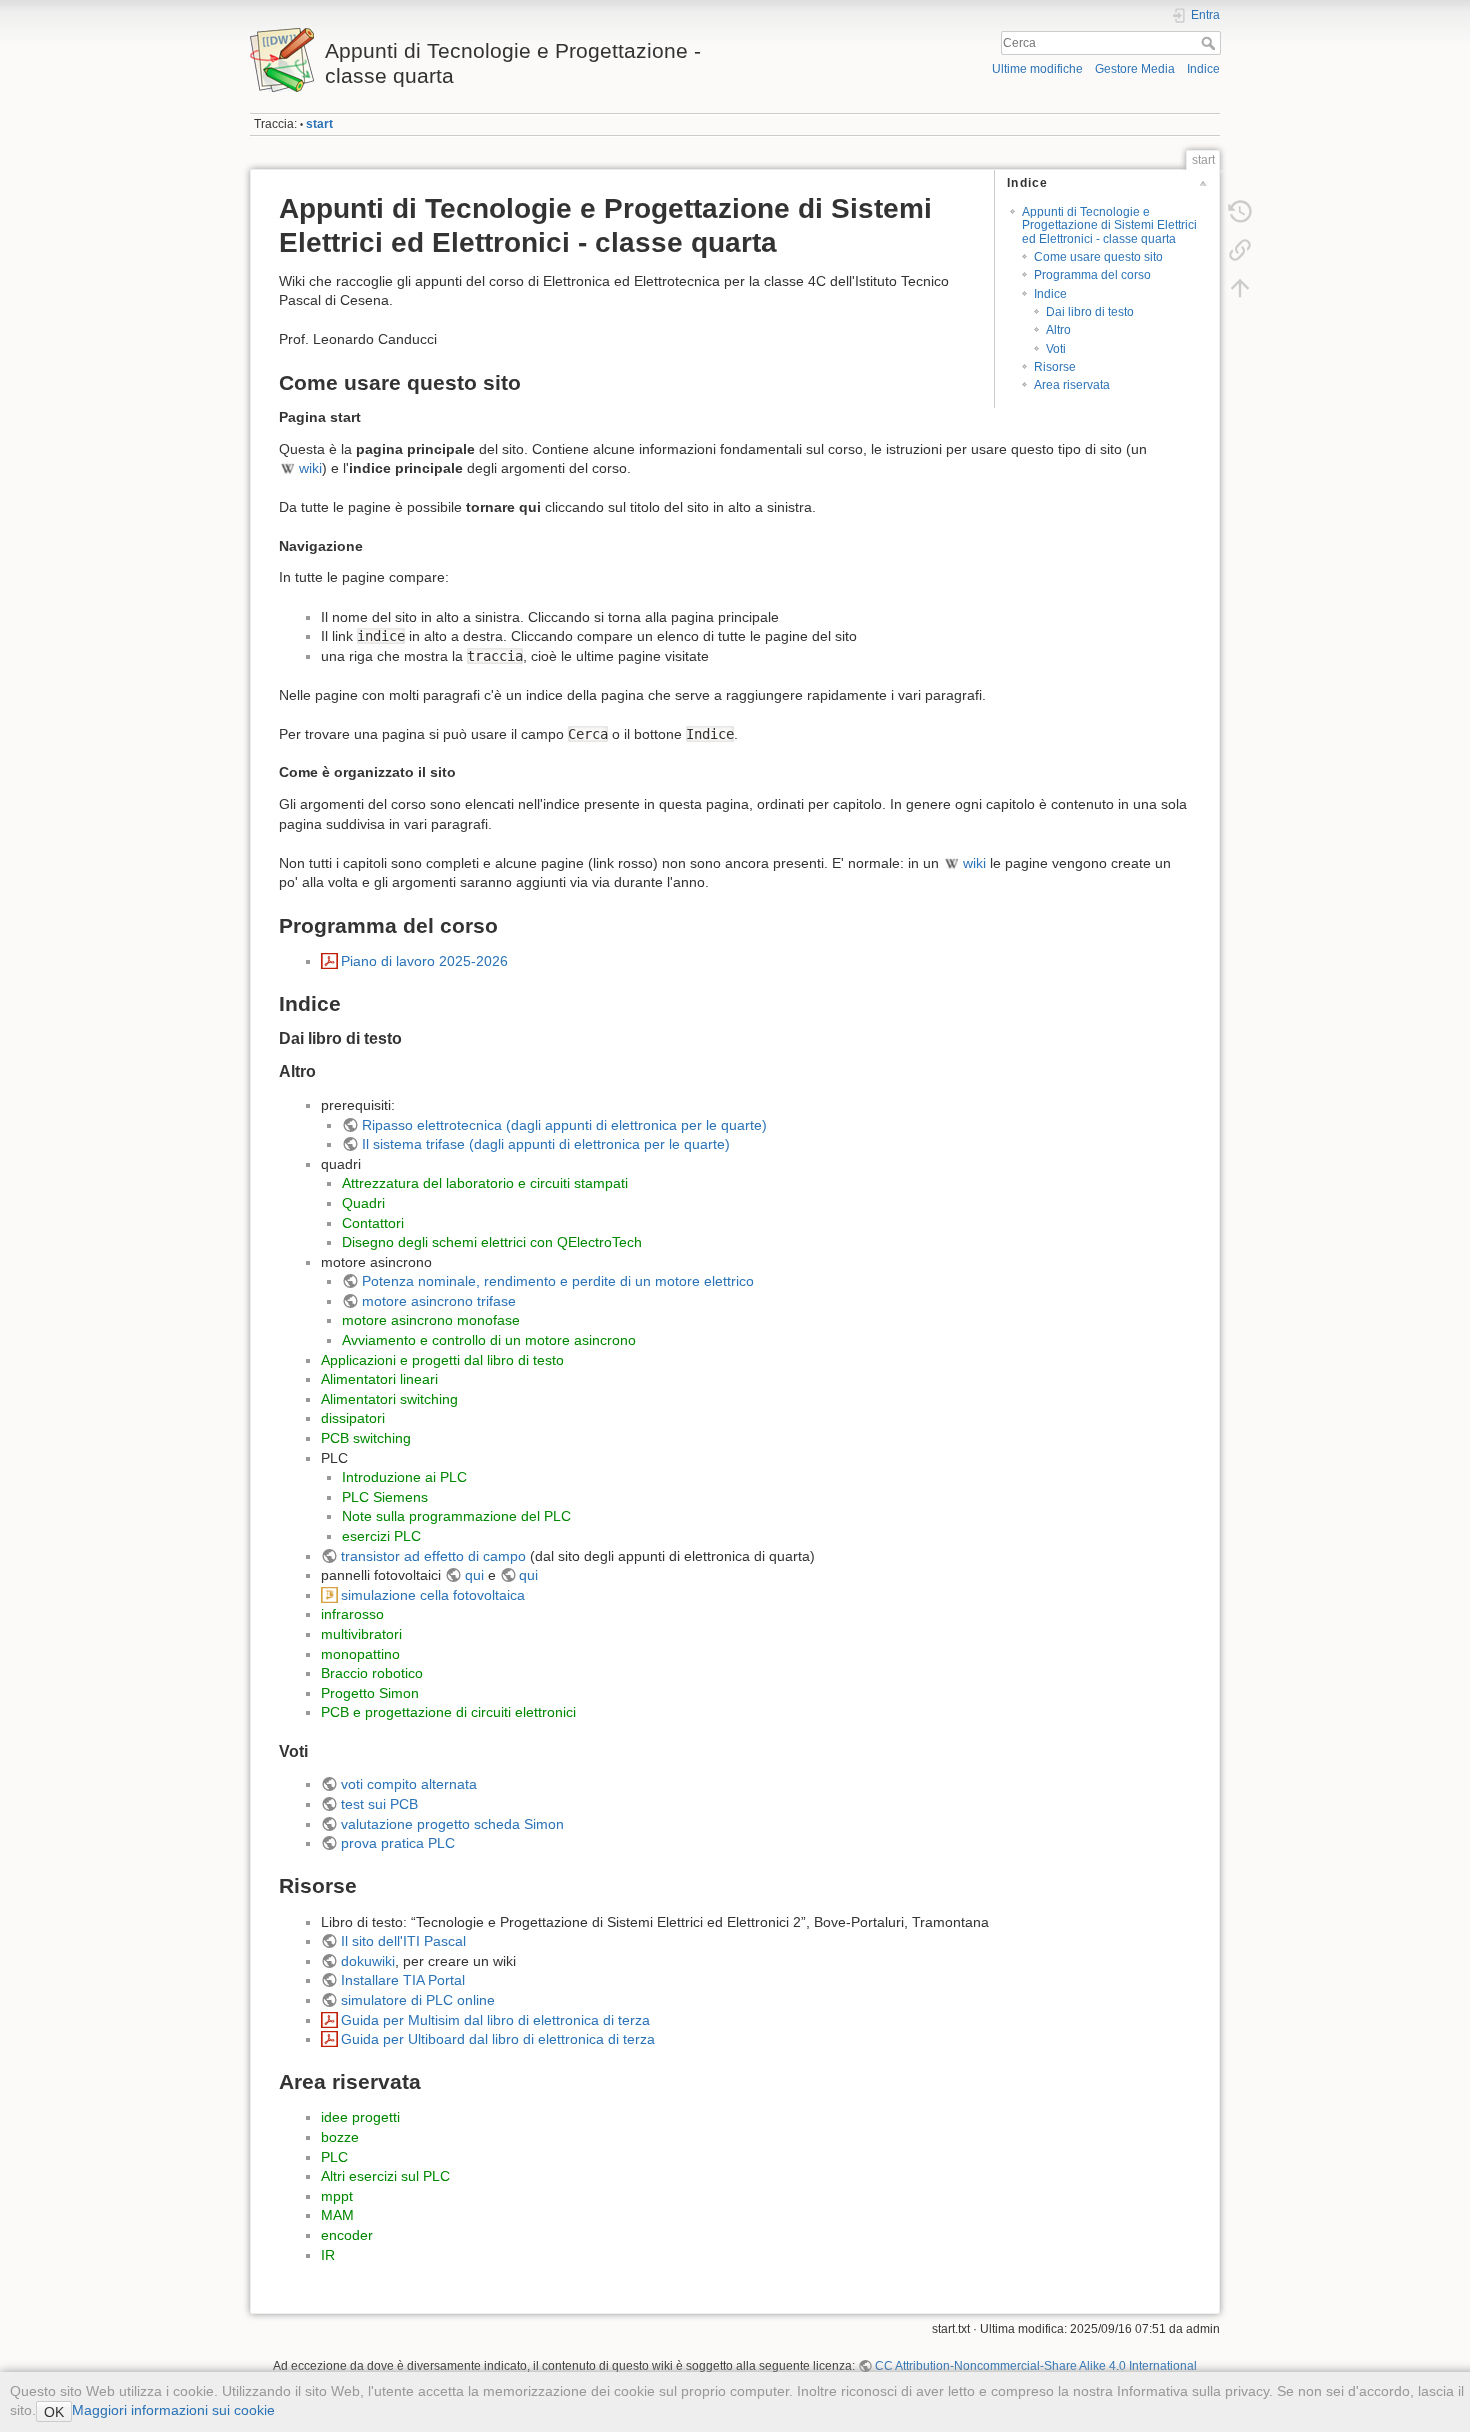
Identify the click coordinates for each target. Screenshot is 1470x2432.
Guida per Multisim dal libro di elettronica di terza (495, 2020)
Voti (1056, 349)
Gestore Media (1135, 69)
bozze (340, 2137)
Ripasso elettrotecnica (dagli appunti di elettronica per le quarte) (564, 1125)
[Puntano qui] (1240, 250)
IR (328, 2255)
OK (54, 2412)
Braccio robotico (372, 1673)
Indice (1203, 69)
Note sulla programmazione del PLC (456, 1516)
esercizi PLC (381, 1536)
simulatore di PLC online (418, 2000)
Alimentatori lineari (379, 1379)
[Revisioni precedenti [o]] (1240, 212)
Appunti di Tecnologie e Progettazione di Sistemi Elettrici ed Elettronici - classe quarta (1109, 225)
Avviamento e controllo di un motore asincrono (489, 1340)
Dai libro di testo (1090, 312)
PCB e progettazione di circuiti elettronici (448, 1712)
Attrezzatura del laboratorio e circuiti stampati (485, 1183)
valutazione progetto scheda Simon (452, 1824)
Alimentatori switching (389, 1399)
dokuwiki (368, 1961)
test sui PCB (379, 1804)
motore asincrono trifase (439, 1301)
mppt (337, 2196)
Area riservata (1072, 385)
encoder (347, 2235)
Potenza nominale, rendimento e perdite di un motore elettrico (558, 1281)
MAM (337, 2215)
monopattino (360, 1654)
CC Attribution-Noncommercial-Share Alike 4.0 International (1036, 2366)
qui (474, 1575)
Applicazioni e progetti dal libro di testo (442, 1360)
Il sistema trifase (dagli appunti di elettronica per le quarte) (546, 1144)
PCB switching (366, 1438)
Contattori (373, 1223)
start (319, 124)
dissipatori (353, 1418)
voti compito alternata (409, 1784)
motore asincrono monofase (431, 1320)
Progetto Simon (370, 1693)
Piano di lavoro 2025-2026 (424, 961)
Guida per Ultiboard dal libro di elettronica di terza (498, 2039)
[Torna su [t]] (1240, 288)
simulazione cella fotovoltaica (433, 1595)
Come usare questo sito (1098, 257)
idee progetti (360, 2117)
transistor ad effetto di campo (433, 1556)
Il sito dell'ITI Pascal (403, 1941)
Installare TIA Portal (403, 1980)
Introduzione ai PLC (404, 1477)
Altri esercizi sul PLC (385, 2176)
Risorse (1055, 367)
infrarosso (352, 1614)
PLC (334, 2157)
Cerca (1210, 43)
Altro (1058, 330)
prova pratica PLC (398, 1843)
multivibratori (361, 1634)
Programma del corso (1092, 275)
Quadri (363, 1203)
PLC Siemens (385, 1497)
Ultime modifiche (1037, 69)
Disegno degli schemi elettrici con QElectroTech (492, 1242)
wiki (310, 468)
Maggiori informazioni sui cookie (173, 2410)
